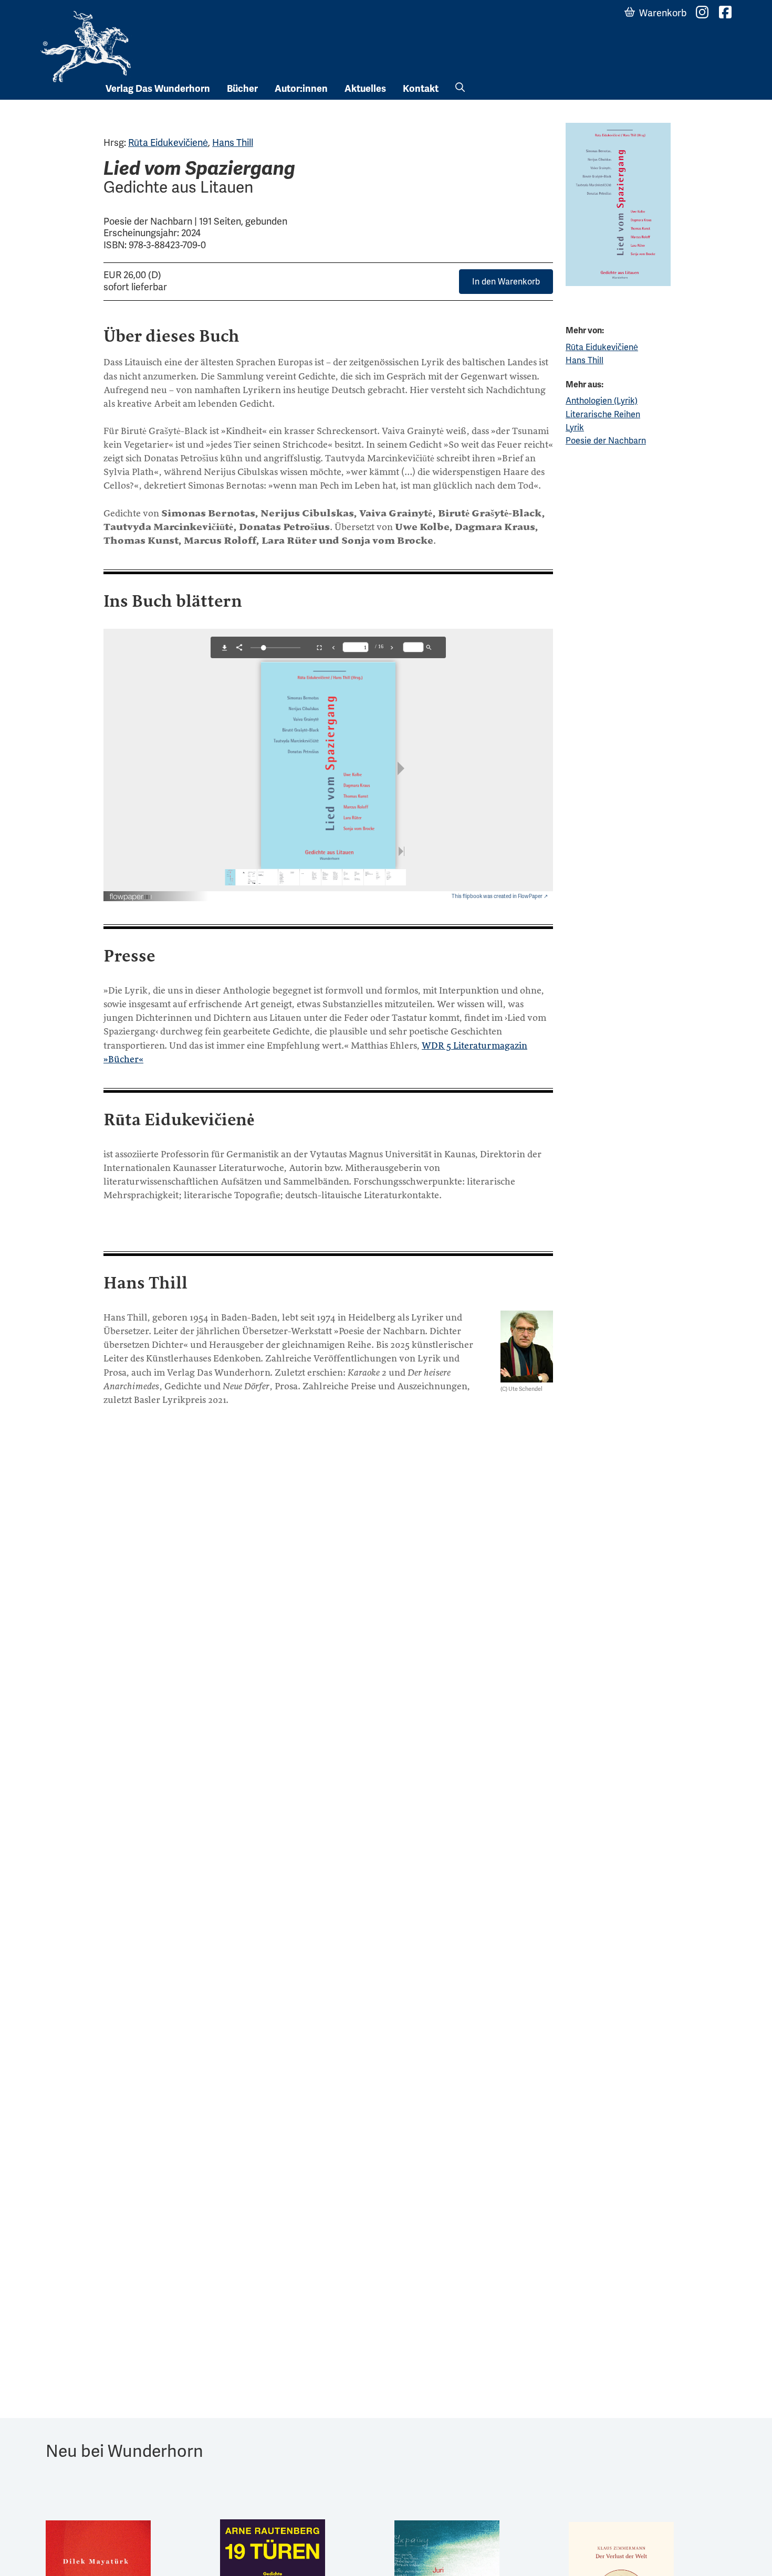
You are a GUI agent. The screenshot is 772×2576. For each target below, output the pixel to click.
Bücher (242, 89)
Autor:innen (301, 89)
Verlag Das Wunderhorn (158, 89)
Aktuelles (365, 89)
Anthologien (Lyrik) (602, 401)
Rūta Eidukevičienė (168, 142)
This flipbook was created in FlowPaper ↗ (500, 896)
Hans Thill (233, 142)
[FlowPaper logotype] (131, 893)
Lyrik (575, 427)
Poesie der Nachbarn (606, 441)
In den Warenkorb (506, 282)
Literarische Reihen (603, 414)
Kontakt (421, 89)
